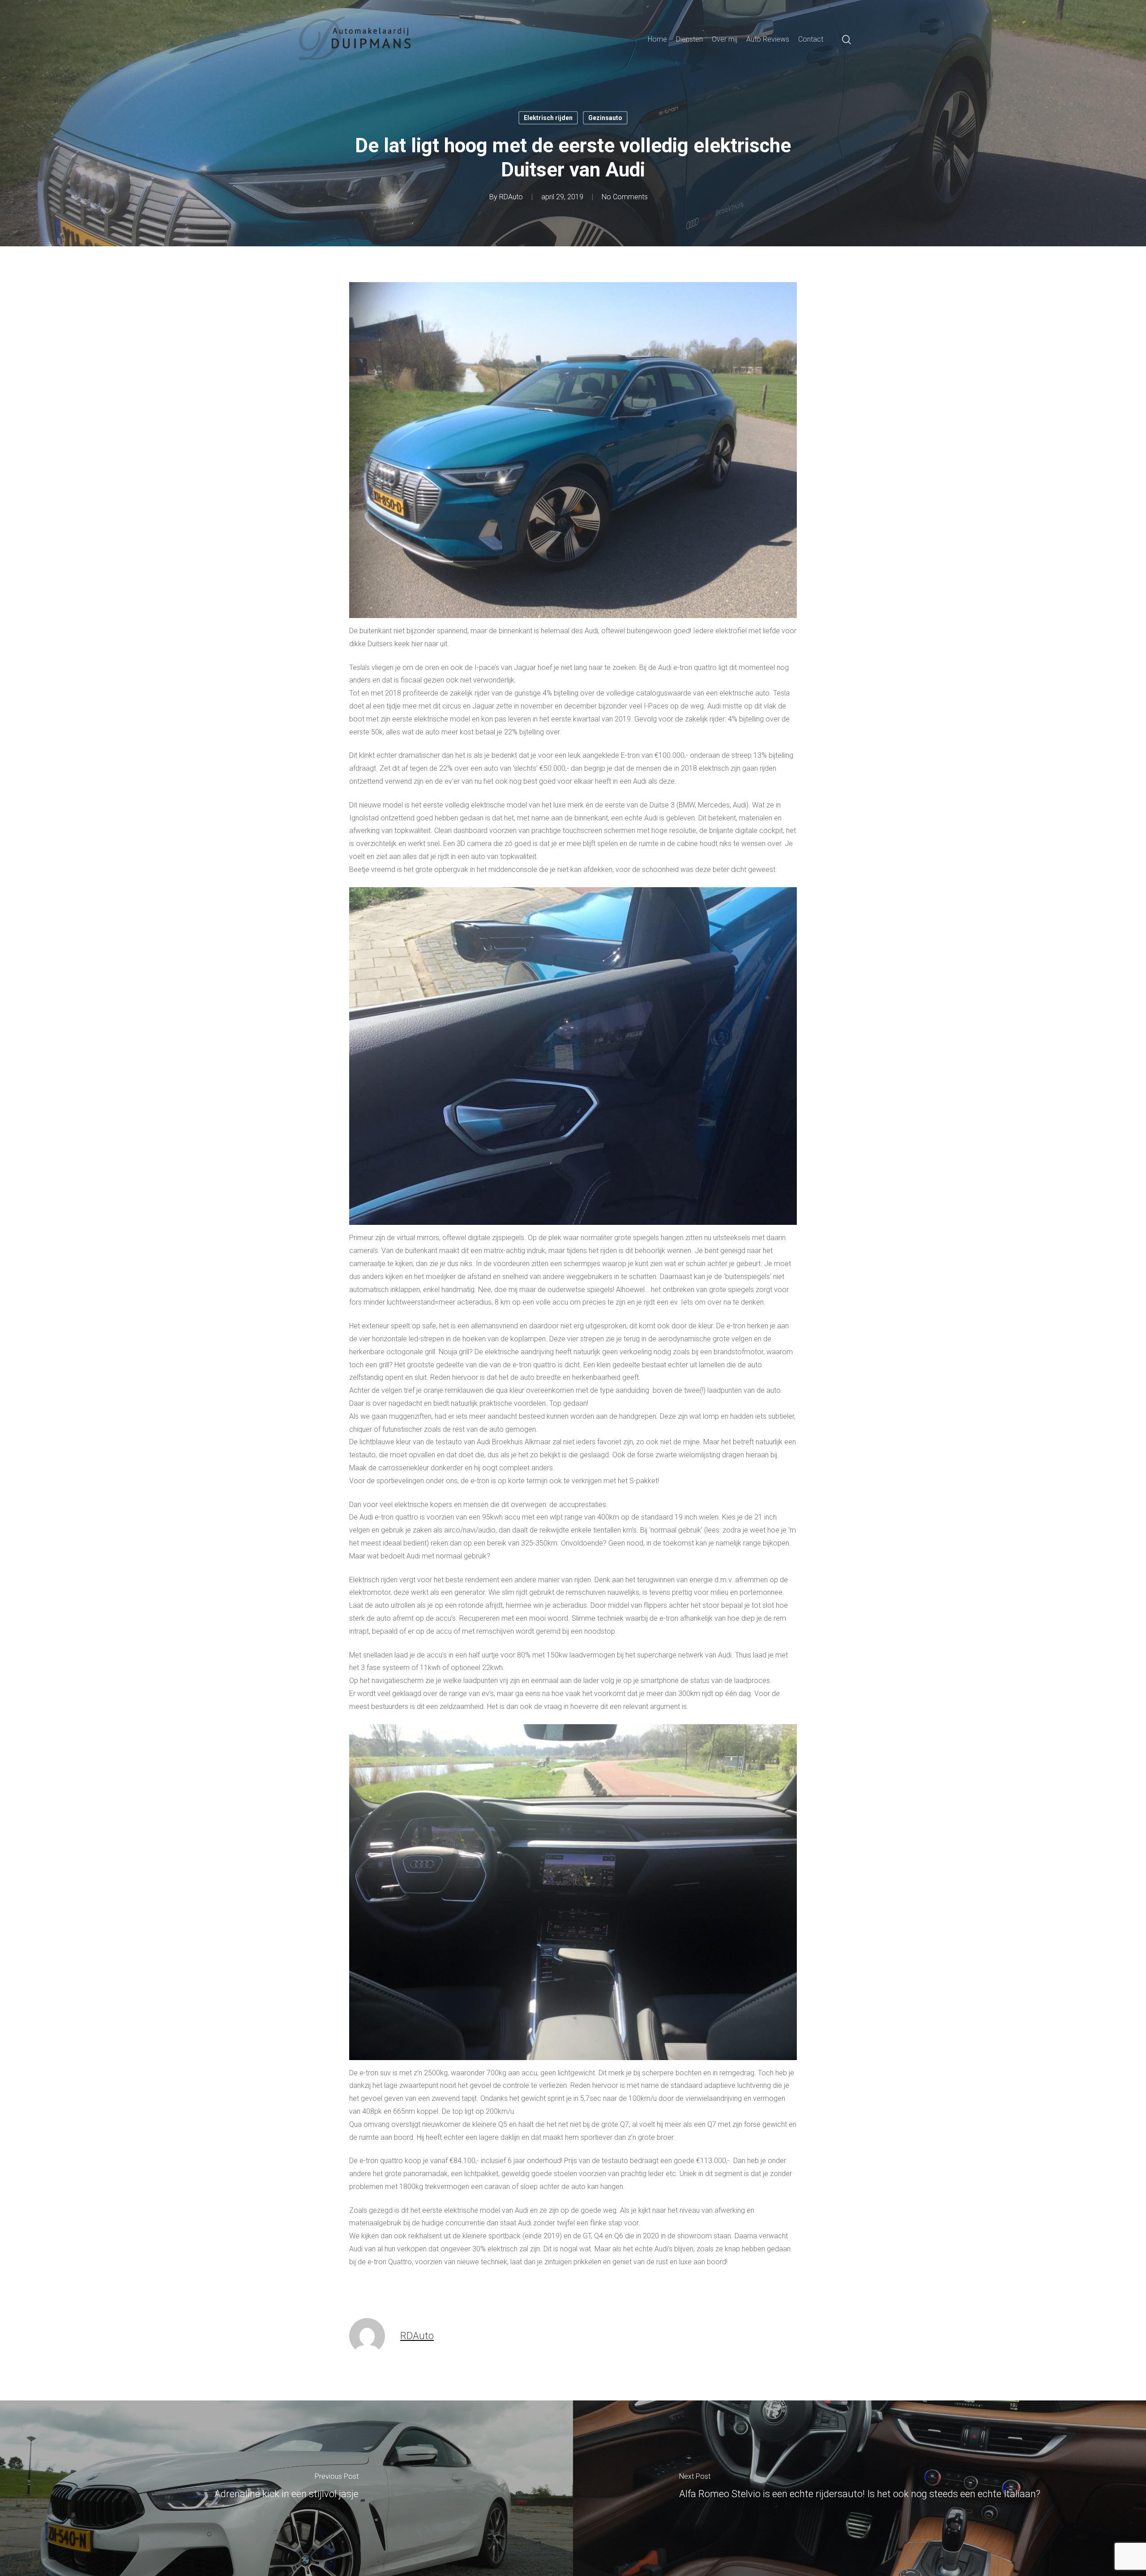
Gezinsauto (605, 118)
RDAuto (511, 197)
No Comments (625, 197)
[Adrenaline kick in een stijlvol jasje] (286, 2488)
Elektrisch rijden (548, 118)
